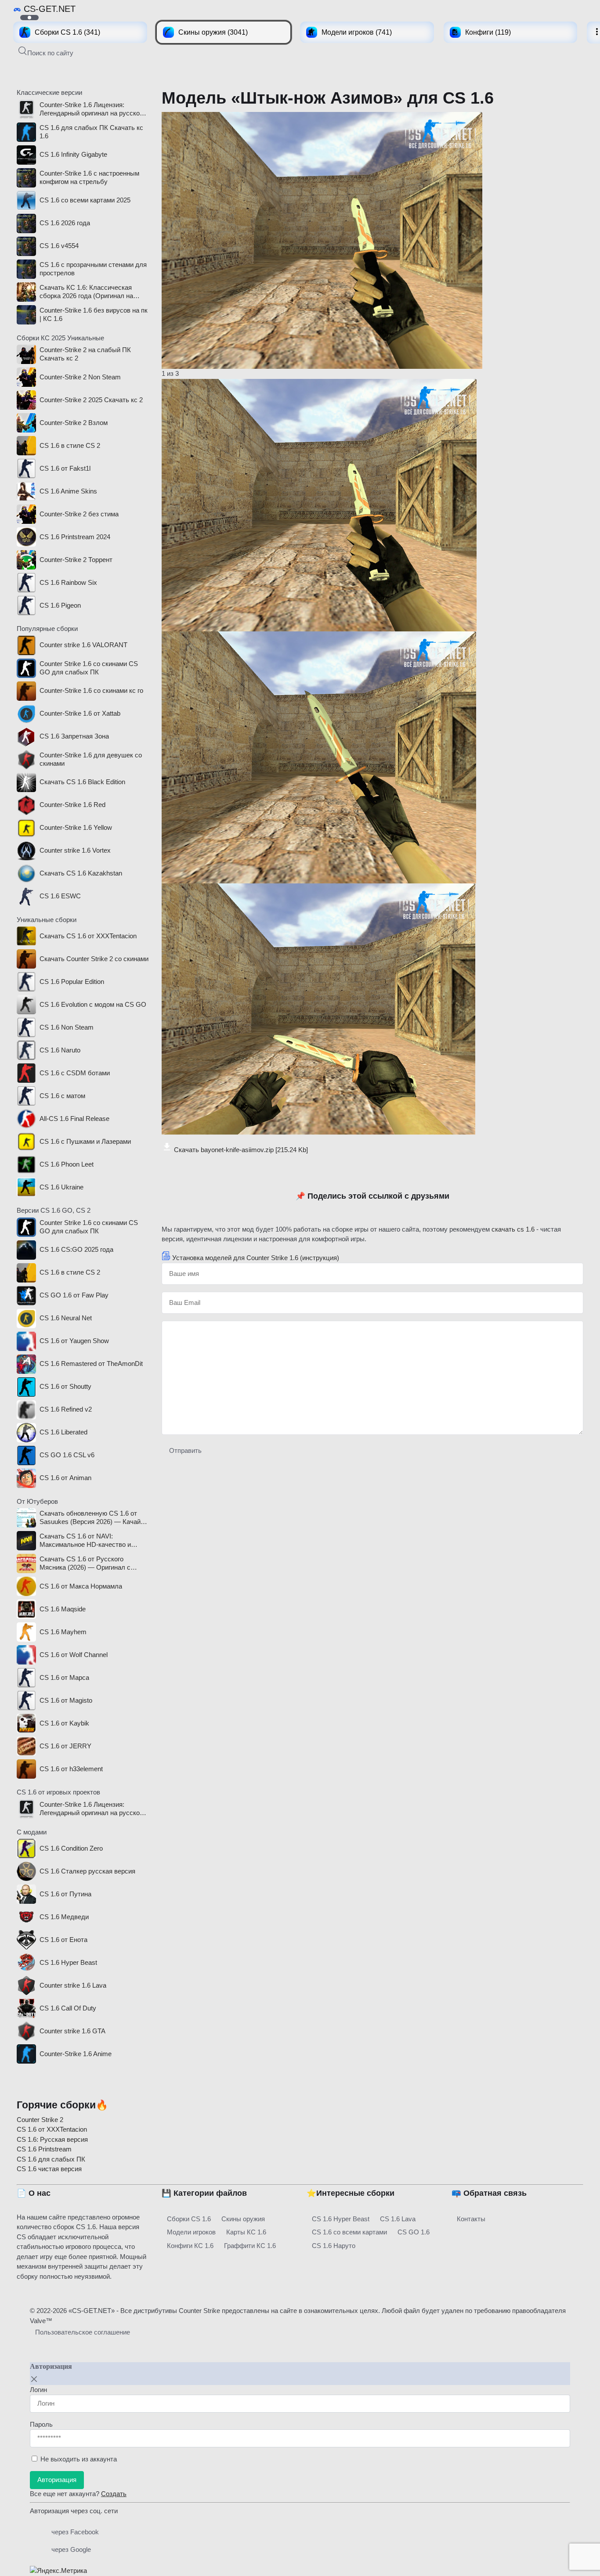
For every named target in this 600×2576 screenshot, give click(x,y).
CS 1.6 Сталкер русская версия (87, 1871)
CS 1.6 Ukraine (61, 1187)
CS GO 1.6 (414, 2232)
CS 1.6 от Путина (65, 1894)
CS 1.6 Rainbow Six (68, 582)
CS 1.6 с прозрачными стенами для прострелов (93, 269)
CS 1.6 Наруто (334, 2246)
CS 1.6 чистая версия (49, 2169)
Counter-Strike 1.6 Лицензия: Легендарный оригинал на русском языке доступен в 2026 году (92, 109)
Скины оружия (243, 2219)
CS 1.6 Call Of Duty (68, 2008)
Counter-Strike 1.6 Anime (76, 2054)
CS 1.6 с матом (62, 1096)
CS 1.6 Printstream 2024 (75, 537)
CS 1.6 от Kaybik (64, 1723)
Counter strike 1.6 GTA (72, 2031)
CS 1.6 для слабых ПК (51, 2159)
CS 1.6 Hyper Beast (68, 1962)
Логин (38, 2390)
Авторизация (57, 2480)
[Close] (34, 2379)
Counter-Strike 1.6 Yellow (76, 827)
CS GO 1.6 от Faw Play (74, 1295)
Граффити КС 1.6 (250, 2246)
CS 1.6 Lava (398, 2219)
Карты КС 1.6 (246, 2232)
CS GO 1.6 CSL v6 (67, 1455)
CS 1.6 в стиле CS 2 (70, 445)
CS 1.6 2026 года (65, 223)
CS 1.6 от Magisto (66, 1700)
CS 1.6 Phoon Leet (67, 1164)
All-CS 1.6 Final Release (74, 1119)
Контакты (471, 2219)
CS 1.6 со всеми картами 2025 (85, 200)
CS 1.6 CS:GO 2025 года (76, 1249)
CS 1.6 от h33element (71, 1769)
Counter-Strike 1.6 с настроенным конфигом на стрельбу (89, 177)
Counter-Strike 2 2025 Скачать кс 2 (91, 400)
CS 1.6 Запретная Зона (74, 736)
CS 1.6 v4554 (59, 246)
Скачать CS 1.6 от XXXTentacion (88, 936)
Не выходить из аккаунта (79, 2459)
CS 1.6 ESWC (60, 896)
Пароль (41, 2424)
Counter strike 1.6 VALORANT (83, 645)
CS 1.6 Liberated (63, 1432)
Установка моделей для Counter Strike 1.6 (256, 1258)
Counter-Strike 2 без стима (79, 514)
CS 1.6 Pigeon (60, 605)
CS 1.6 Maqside (63, 1609)
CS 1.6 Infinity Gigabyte (73, 154)
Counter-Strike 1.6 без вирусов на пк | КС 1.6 (94, 314)
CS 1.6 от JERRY (65, 1746)
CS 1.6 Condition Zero (71, 1848)
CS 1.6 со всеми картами (349, 2232)
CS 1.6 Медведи (64, 1917)
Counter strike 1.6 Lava (73, 1985)
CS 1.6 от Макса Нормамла (81, 1586)
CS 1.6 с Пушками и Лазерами (85, 1141)
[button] (46, 52)
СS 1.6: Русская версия (52, 2139)
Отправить (185, 1450)
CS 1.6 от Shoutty (65, 1386)
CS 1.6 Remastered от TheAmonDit (91, 1364)
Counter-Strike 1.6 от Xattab (80, 713)
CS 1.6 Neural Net (66, 1318)
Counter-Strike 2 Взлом (74, 423)
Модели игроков (191, 2232)
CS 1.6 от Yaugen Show (74, 1341)
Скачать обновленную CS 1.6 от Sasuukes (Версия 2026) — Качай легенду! (90, 1518)
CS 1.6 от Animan (65, 1478)
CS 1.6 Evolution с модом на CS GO (93, 1004)
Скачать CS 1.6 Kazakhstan (81, 873)
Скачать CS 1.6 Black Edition (82, 782)
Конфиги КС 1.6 (190, 2246)
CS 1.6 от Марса (64, 1677)
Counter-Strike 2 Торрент (76, 560)
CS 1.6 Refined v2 (66, 1409)
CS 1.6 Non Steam (67, 1027)
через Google (71, 2549)
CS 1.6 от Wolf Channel (74, 1655)
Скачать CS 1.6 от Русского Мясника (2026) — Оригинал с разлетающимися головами (85, 1564)
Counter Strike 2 (40, 2120)
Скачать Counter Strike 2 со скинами (94, 959)
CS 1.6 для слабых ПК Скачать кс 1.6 (91, 132)
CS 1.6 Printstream (44, 2149)
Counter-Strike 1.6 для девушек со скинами (91, 759)
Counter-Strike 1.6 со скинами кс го (91, 690)
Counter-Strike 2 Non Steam (80, 377)
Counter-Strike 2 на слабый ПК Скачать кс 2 (85, 354)
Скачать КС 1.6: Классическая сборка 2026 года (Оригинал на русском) (86, 292)
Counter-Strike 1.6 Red (72, 805)
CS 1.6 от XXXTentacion (52, 2129)
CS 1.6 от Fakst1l (65, 468)
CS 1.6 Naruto (60, 1050)
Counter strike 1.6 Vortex (75, 850)
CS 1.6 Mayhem (63, 1632)
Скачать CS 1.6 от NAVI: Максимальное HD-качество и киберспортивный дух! (85, 1541)
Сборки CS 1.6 (189, 2219)
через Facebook (75, 2532)
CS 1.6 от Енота (63, 1940)
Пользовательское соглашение (83, 2332)
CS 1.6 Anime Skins (68, 491)
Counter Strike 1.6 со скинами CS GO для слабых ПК (89, 668)
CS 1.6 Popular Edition (72, 982)
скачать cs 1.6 (513, 1229)
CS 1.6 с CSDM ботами (75, 1073)
